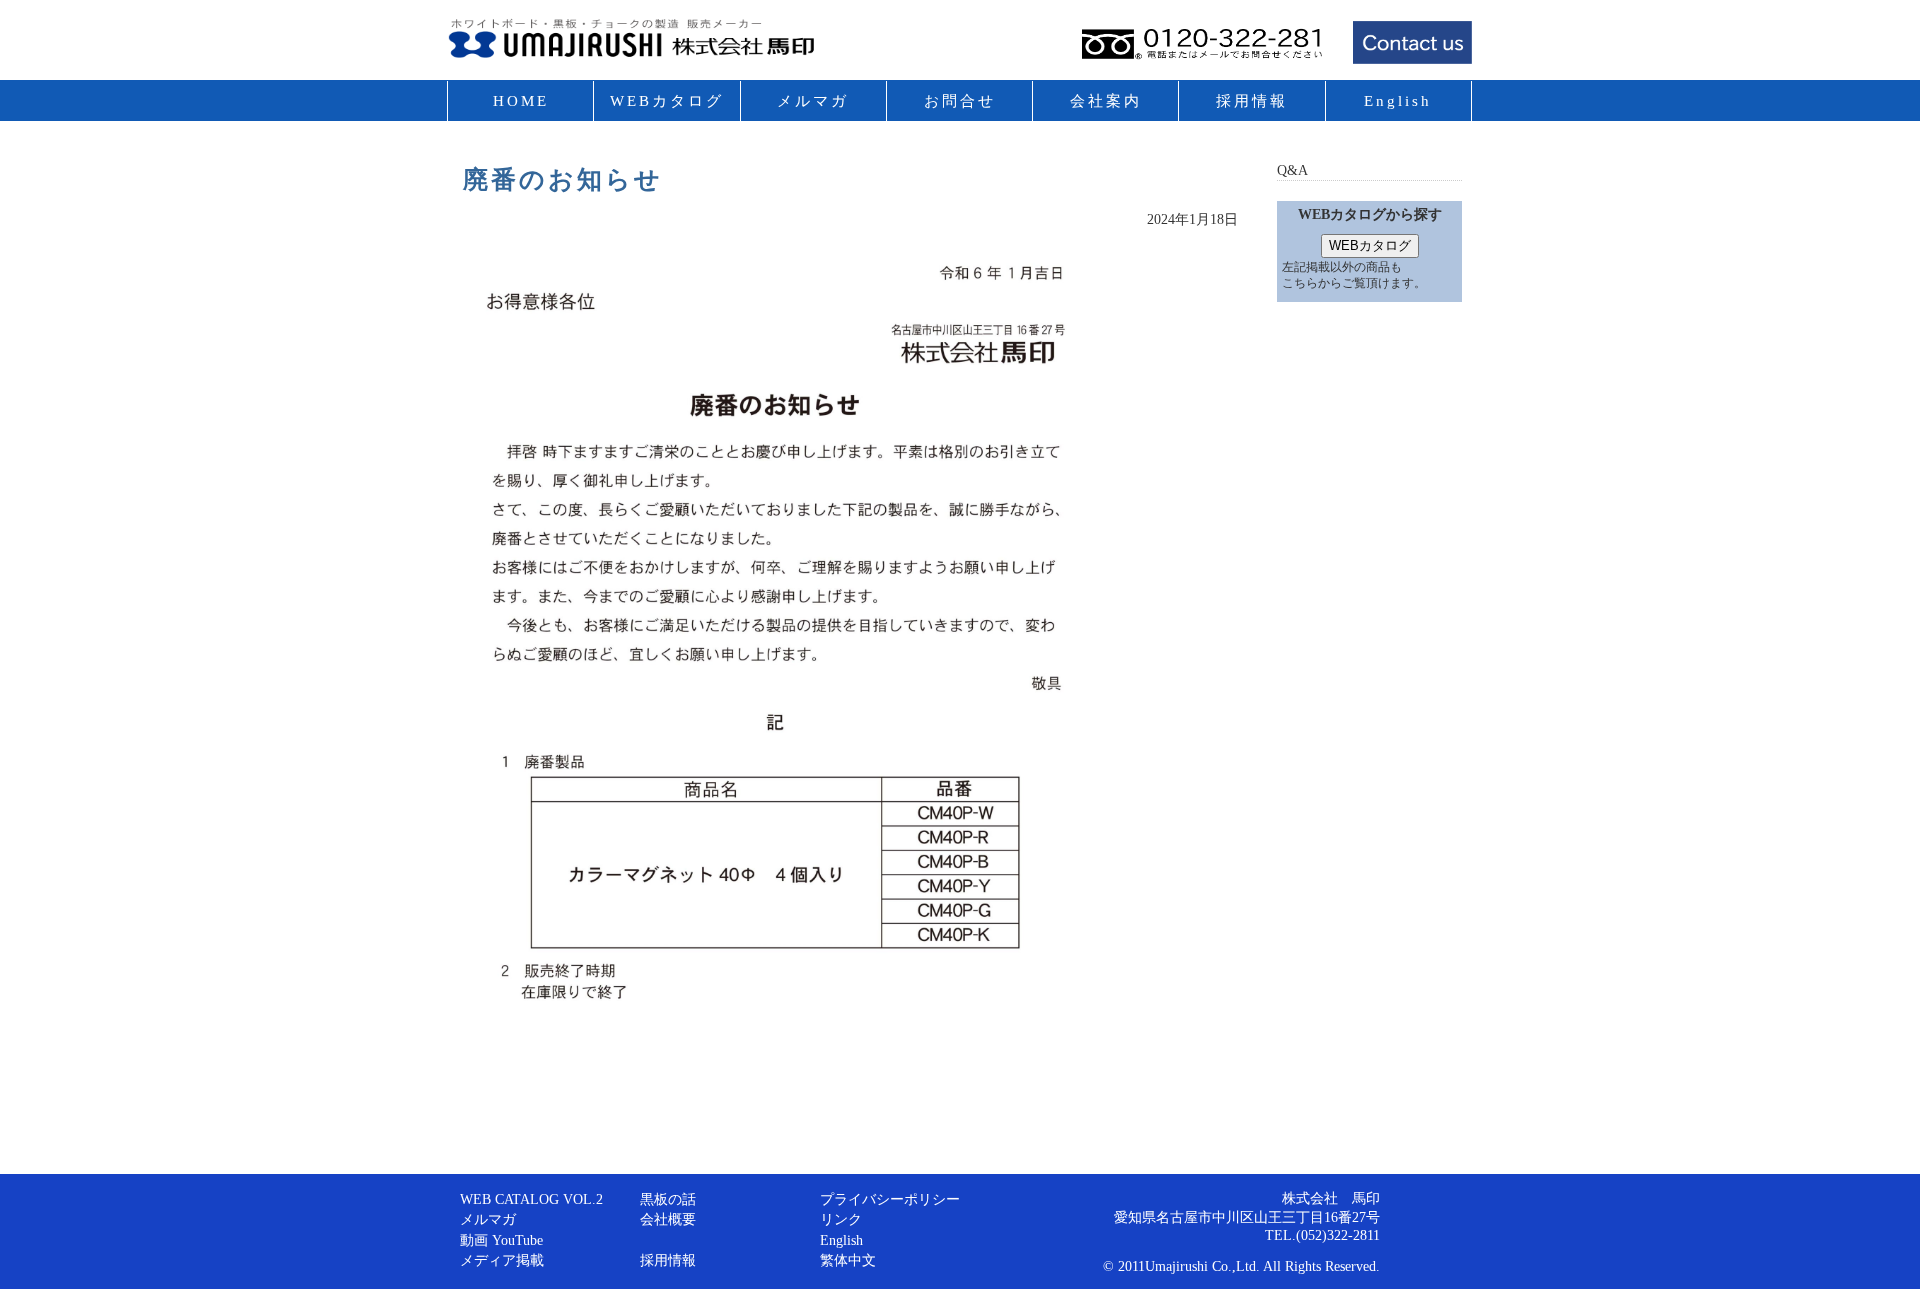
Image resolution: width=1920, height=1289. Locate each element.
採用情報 (1252, 101)
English (1398, 101)
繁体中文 (848, 1260)
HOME (521, 101)
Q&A (1292, 170)
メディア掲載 (502, 1260)
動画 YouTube (501, 1240)
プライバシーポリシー (890, 1199)
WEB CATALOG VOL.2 (531, 1199)
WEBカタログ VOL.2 (667, 121)
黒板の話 (668, 1199)
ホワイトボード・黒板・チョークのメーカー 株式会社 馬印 (678, 45)
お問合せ (960, 101)
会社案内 (1106, 101)
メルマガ (813, 101)
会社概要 (668, 1219)
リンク (841, 1219)
